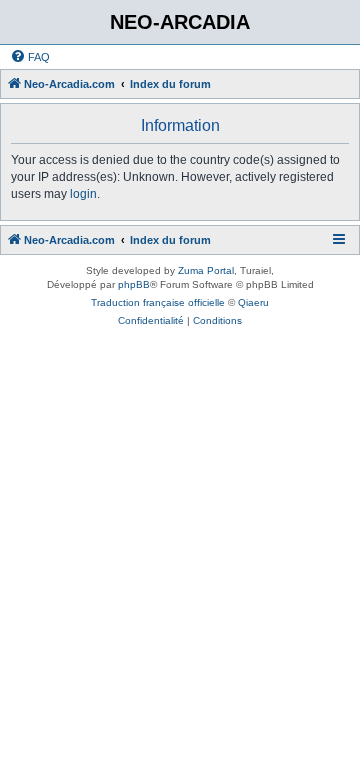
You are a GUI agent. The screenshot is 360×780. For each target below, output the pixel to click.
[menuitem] (30, 57)
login (83, 194)
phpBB (134, 284)
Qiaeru (253, 302)
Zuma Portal (206, 270)
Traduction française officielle (158, 302)
